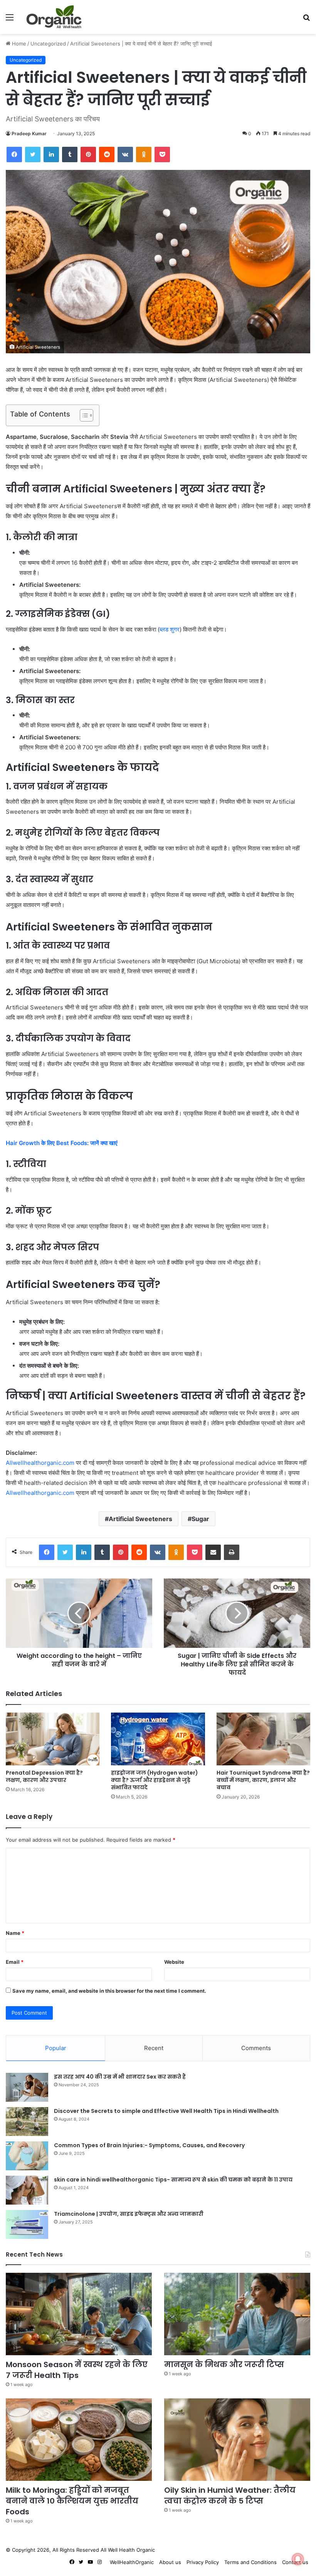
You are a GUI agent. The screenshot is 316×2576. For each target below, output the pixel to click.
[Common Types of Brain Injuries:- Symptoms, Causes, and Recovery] (27, 2156)
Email (15, 1962)
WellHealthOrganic (132, 2562)
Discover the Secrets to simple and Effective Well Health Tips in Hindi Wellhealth (166, 2111)
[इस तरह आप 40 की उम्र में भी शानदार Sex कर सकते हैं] (27, 2087)
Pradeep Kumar (29, 134)
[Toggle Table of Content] (83, 415)
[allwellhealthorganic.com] (54, 17)
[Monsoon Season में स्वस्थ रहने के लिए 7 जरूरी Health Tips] (79, 2314)
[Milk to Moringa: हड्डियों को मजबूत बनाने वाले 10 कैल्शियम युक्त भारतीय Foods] (79, 2440)
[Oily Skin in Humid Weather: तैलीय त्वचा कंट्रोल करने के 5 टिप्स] (237, 2440)
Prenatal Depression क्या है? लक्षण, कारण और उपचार (44, 1776)
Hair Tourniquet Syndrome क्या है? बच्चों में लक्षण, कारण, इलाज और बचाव (263, 1780)
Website (174, 1962)
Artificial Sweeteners (140, 1519)
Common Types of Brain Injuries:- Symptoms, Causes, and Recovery (149, 2145)
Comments (256, 2048)
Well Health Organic (131, 2550)
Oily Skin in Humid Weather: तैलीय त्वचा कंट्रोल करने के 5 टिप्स (230, 2495)
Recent (154, 2048)
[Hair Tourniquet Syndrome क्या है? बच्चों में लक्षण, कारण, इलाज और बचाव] (263, 1739)
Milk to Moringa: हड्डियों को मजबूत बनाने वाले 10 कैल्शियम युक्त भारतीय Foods (72, 2501)
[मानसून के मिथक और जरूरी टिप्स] (237, 2314)
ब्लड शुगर (170, 629)
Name (15, 1933)
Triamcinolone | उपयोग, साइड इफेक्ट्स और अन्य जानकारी (129, 2214)
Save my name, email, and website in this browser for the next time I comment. (109, 1991)
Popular (56, 2048)
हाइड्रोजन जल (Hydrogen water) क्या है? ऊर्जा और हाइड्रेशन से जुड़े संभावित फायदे (155, 1780)
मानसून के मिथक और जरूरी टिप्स (224, 2364)
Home (18, 44)
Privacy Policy (203, 2562)
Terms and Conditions (250, 2562)
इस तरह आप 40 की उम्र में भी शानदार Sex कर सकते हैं (120, 2077)
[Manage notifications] (298, 2559)
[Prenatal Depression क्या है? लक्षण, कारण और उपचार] (53, 1739)
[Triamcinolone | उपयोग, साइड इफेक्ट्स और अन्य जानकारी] (27, 2224)
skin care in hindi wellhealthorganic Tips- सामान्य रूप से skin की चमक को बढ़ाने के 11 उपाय (173, 2180)
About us (170, 2562)
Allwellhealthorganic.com (40, 1463)
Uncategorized (48, 44)
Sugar (200, 1519)
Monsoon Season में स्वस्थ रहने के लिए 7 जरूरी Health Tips (77, 2370)
